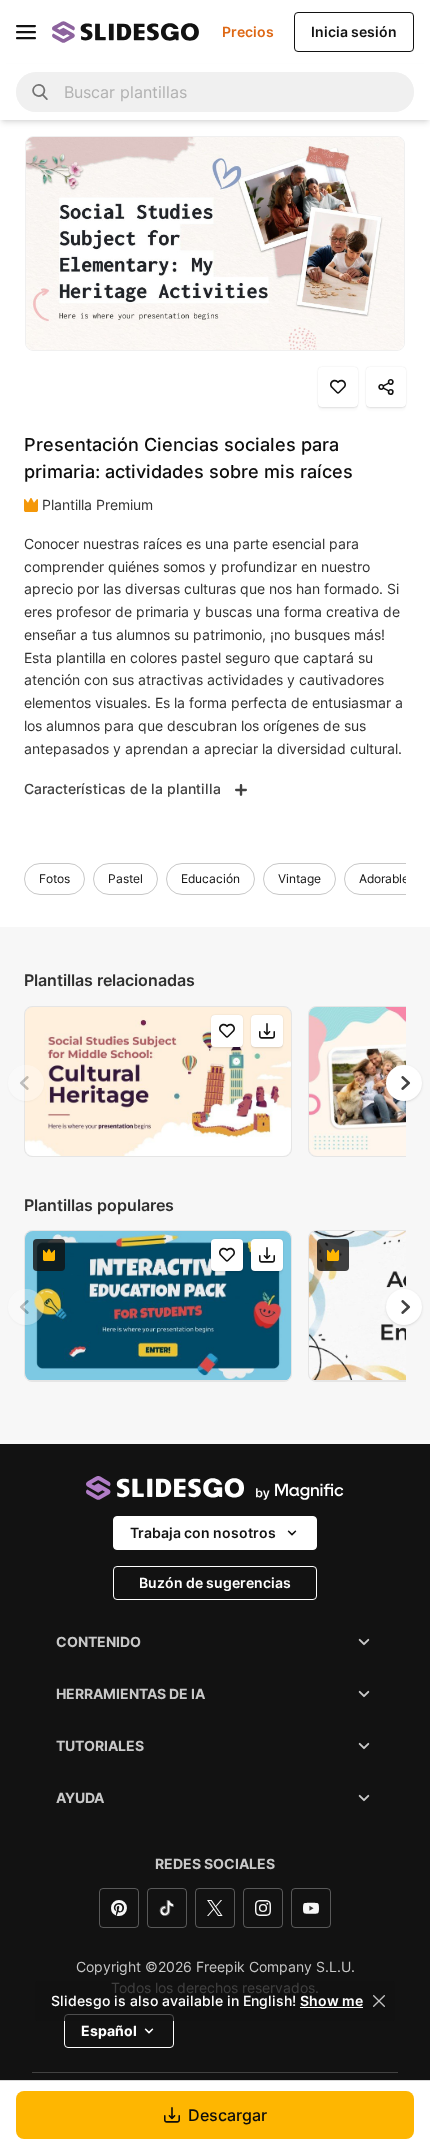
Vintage (299, 878)
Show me (331, 2001)
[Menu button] (26, 32)
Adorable (384, 878)
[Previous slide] (26, 1083)
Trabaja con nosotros (203, 1532)
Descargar (227, 2115)
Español (109, 2030)
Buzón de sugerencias (215, 1582)
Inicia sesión (354, 31)
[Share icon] (386, 387)
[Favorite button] (338, 387)
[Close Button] (379, 2001)
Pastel (125, 878)
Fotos (54, 878)
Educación (210, 878)
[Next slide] (404, 1083)
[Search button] (40, 92)
